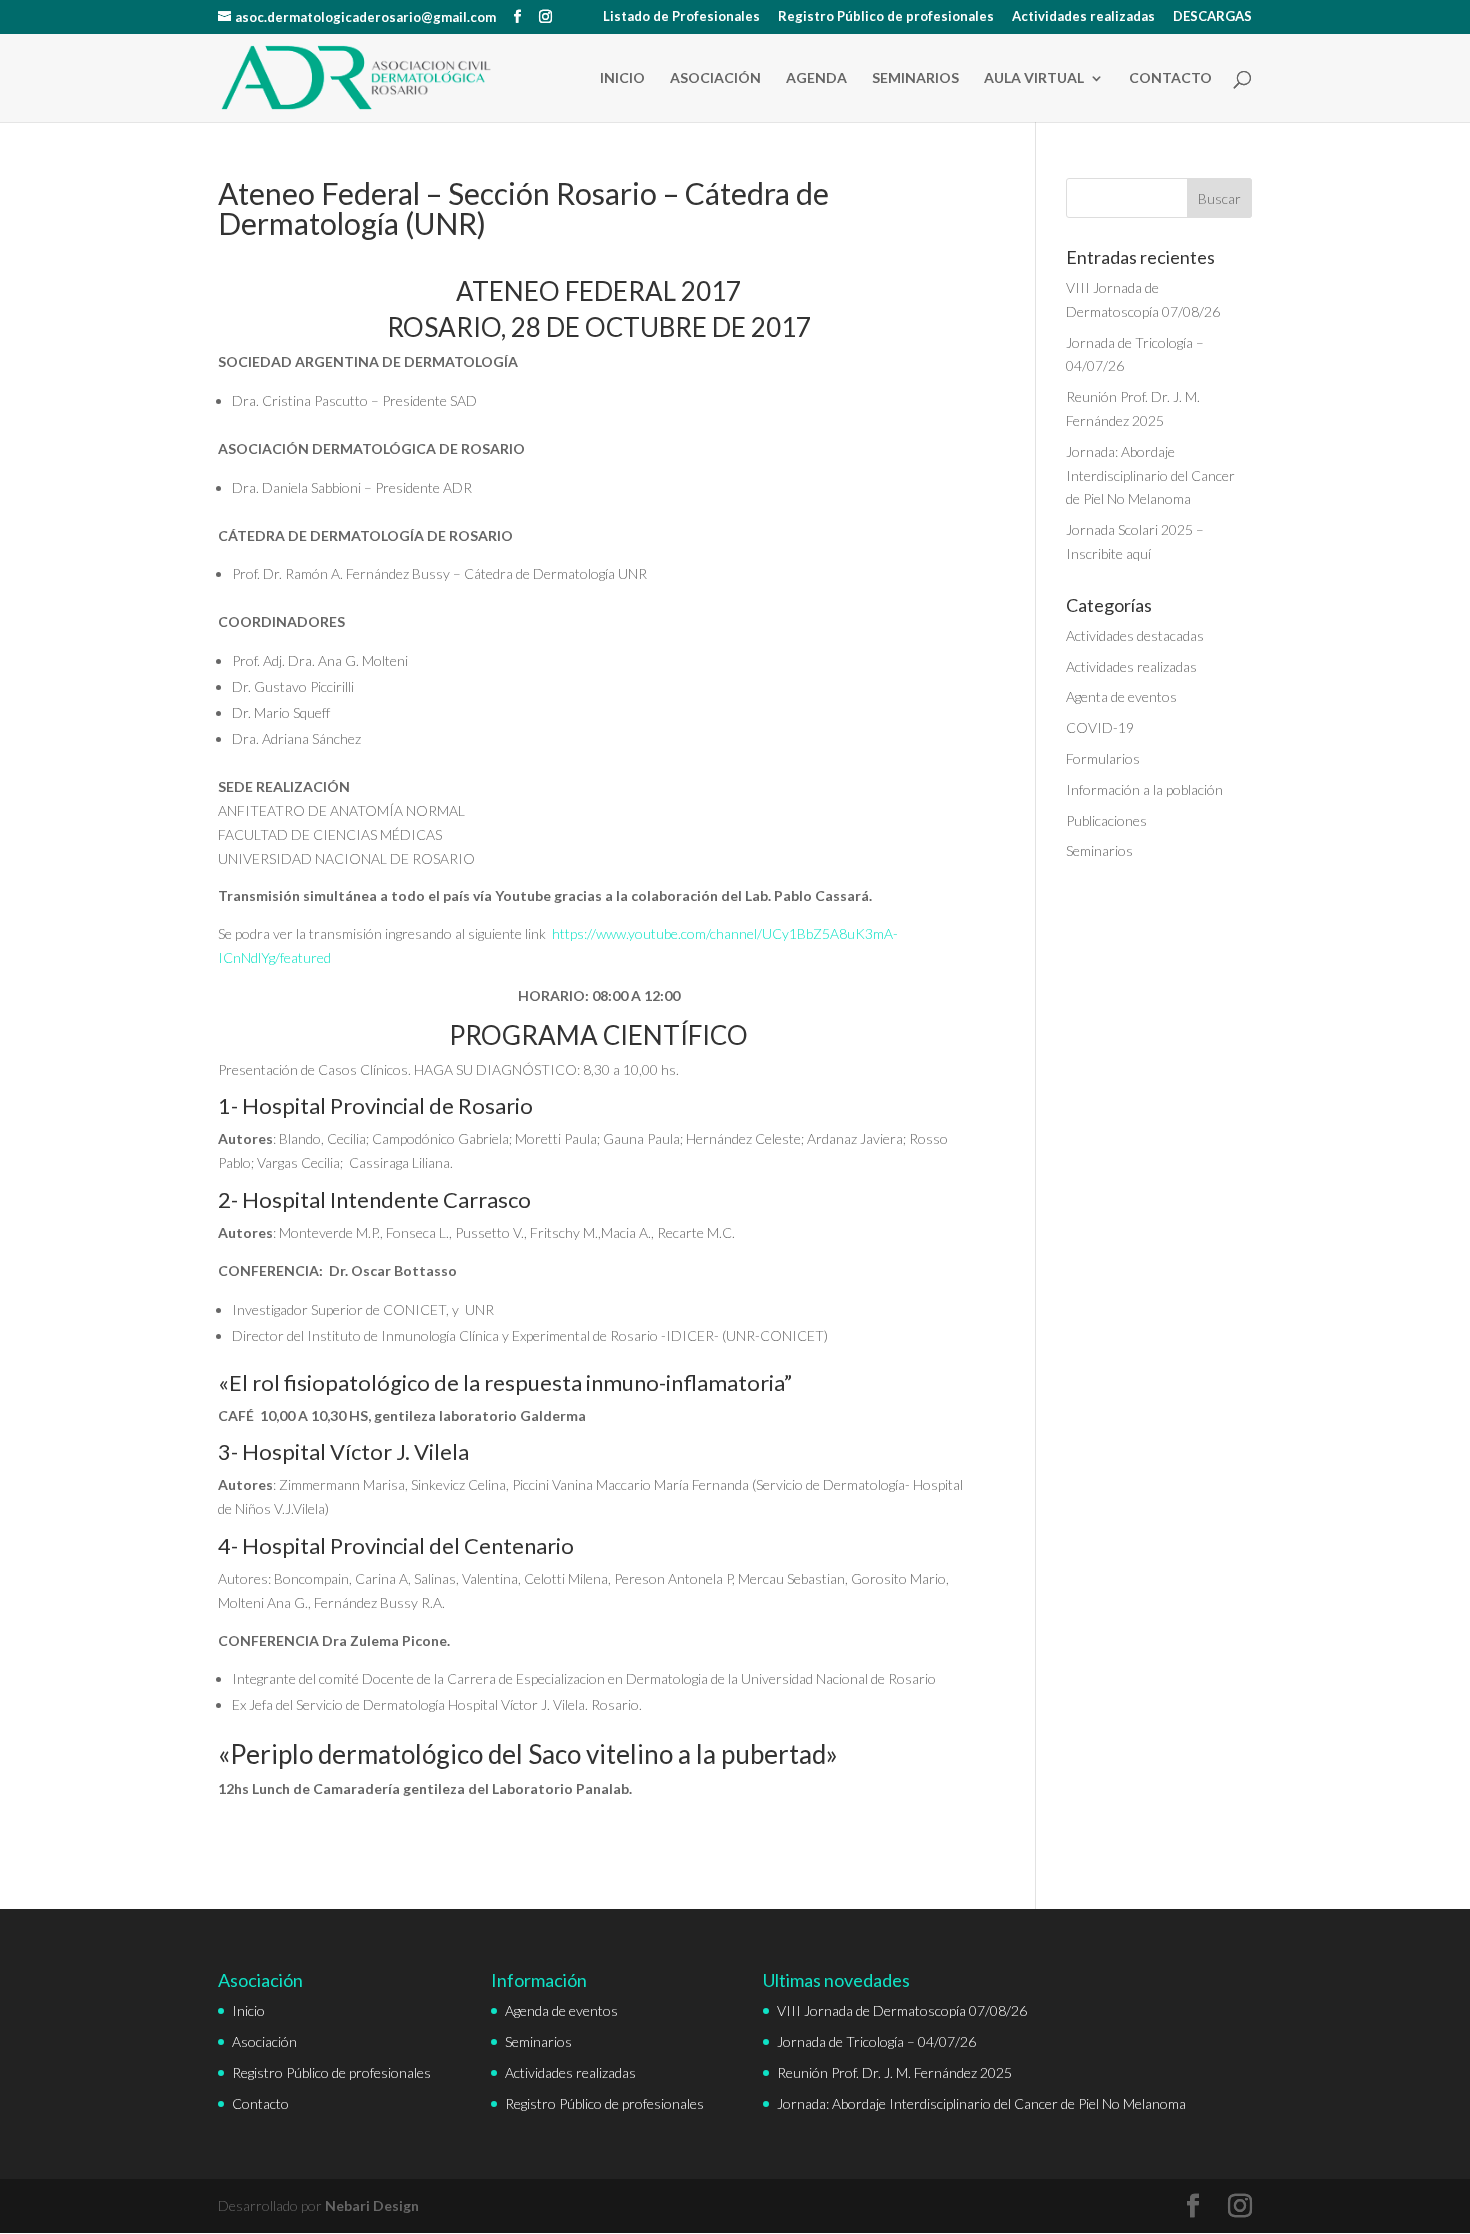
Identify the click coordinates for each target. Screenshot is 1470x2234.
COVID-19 (1100, 727)
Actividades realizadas (1083, 17)
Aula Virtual (1034, 78)
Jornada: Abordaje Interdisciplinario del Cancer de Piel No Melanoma (1150, 475)
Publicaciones (1106, 820)
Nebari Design (372, 2205)
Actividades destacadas (1135, 635)
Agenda (816, 78)
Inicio (622, 78)
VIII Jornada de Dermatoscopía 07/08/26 (902, 2010)
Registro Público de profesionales (886, 17)
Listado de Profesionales (681, 17)
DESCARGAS (1212, 17)
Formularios (1103, 758)
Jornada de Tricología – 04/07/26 (876, 2041)
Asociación (715, 78)
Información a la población (1144, 789)
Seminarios (915, 78)
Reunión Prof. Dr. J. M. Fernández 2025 (894, 2072)
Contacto (1170, 78)
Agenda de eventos (561, 2010)
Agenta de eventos (1121, 696)
